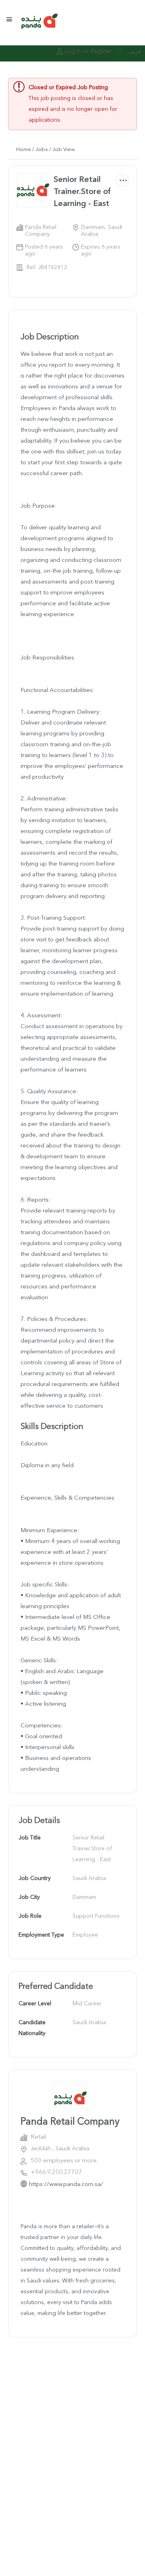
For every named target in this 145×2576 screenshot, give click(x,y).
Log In (73, 51)
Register (101, 51)
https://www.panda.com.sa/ (66, 2185)
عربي (135, 51)
